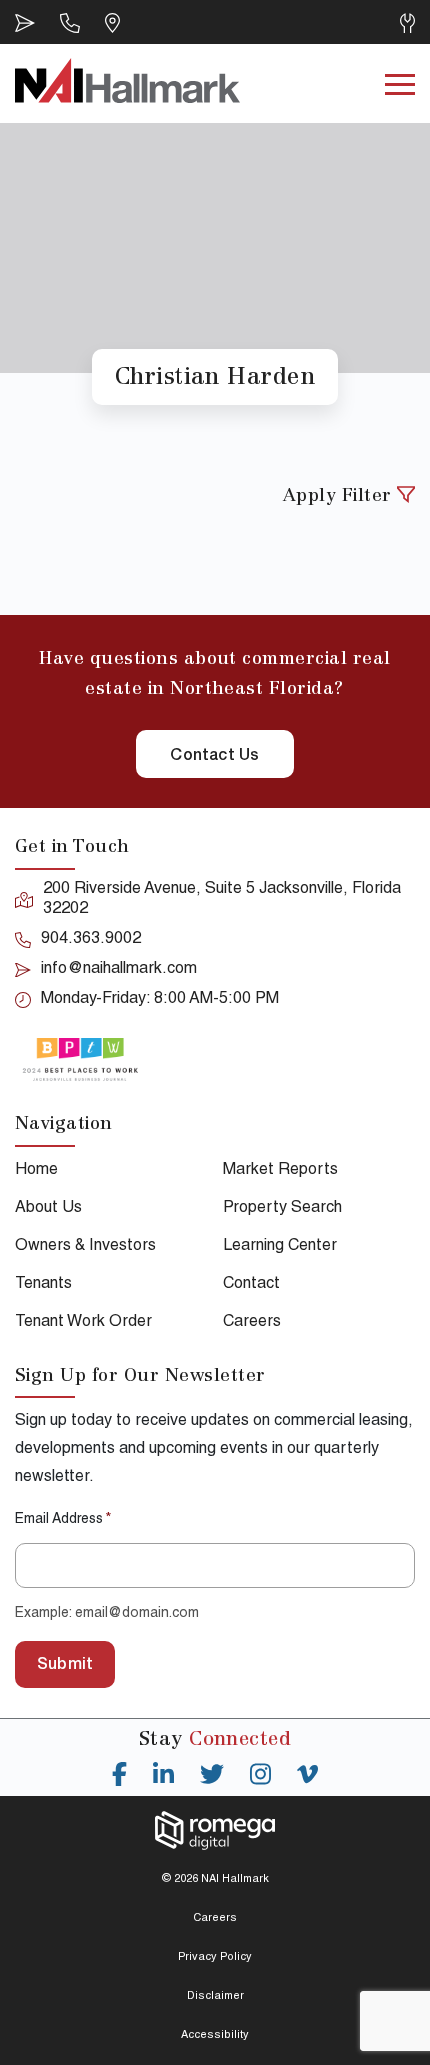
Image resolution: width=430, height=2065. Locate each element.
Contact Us (214, 757)
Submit (65, 1666)
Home (36, 1171)
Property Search (282, 1209)
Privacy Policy (215, 1957)
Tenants (43, 1285)
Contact (251, 1285)
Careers (252, 1323)
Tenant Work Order (83, 1323)
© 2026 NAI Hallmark (215, 1879)
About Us (48, 1209)
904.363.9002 (91, 940)
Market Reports (280, 1171)
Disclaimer (215, 1996)
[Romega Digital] (215, 1830)
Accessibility (215, 2035)
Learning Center (280, 1247)
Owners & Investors (85, 1247)
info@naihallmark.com (119, 970)
